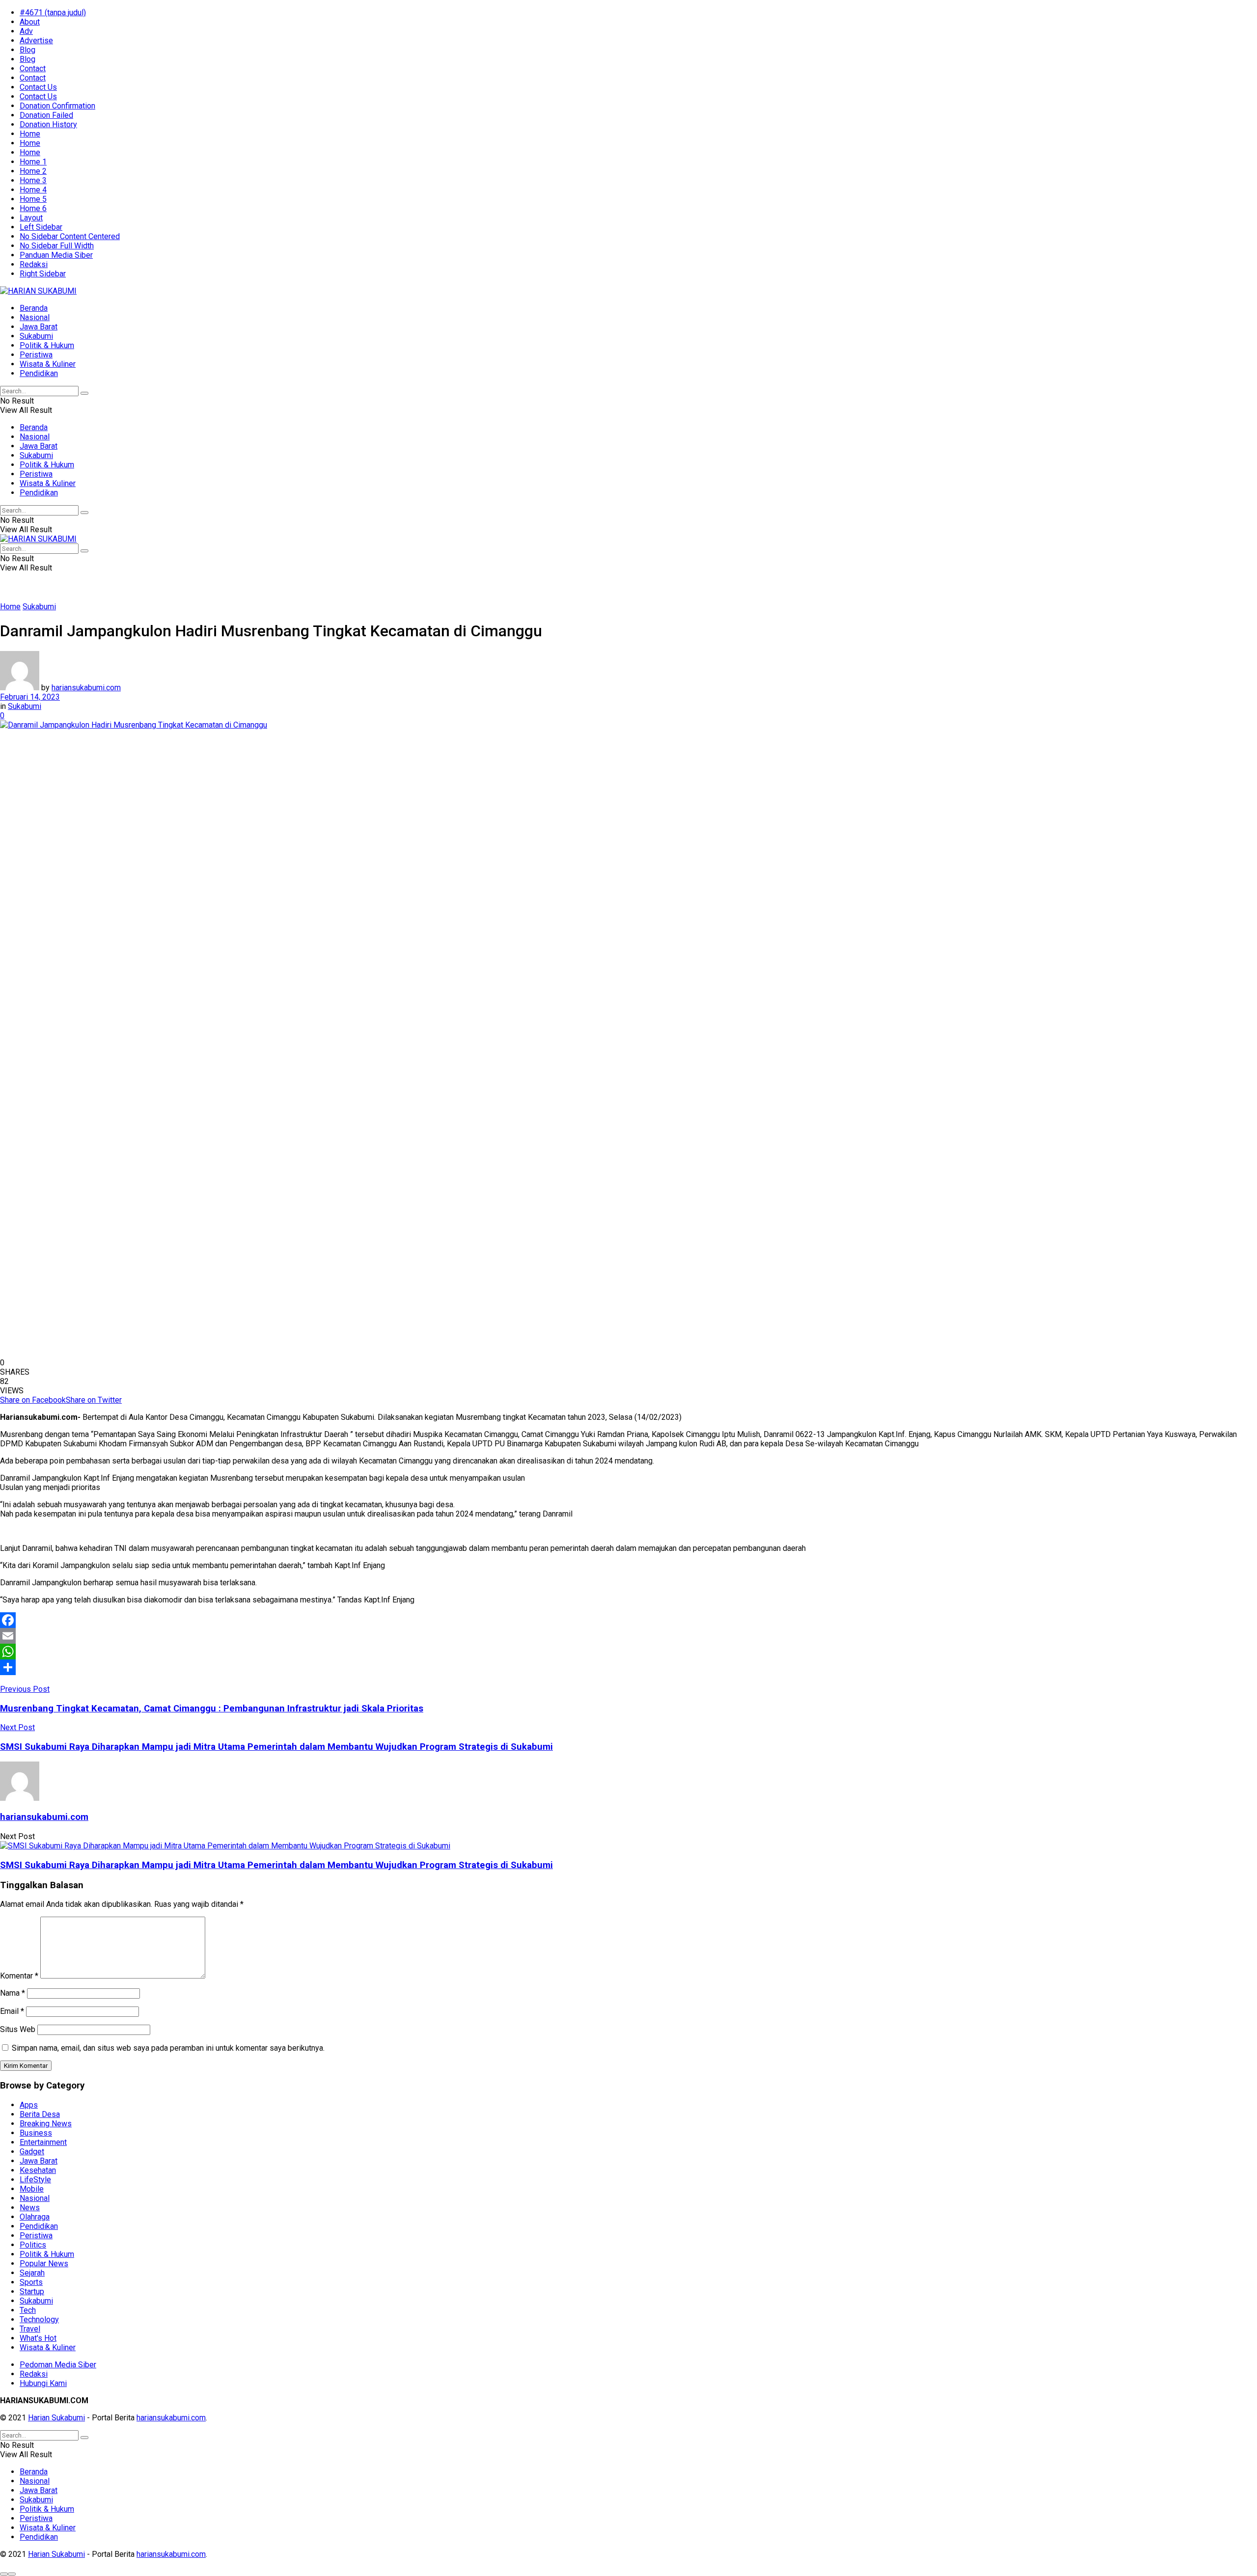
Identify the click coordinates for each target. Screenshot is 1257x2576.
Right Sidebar (43, 274)
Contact (33, 68)
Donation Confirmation (57, 106)
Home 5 (33, 199)
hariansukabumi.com (86, 688)
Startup (32, 2291)
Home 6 (33, 208)
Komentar (19, 1976)
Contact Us (38, 87)
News (30, 2208)
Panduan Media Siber (56, 255)
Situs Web (18, 2029)
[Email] (628, 1636)
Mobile (32, 2189)
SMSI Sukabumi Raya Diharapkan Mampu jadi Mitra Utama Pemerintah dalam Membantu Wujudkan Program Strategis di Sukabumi (276, 1865)
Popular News (44, 2264)
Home (30, 134)
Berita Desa (40, 2114)
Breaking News (46, 2124)
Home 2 (33, 171)
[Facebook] (628, 1620)
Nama (13, 1993)
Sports (31, 2282)
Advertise (36, 41)
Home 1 (33, 162)
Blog (27, 50)
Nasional (35, 317)
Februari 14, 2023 (30, 697)
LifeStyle (35, 2180)
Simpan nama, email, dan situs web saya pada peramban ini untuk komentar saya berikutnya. (168, 2048)
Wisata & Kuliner (48, 364)
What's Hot (38, 2338)
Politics (33, 2245)
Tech (28, 2310)
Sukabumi (36, 336)
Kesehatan (38, 2170)
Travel (30, 2329)
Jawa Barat (39, 327)
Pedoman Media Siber (58, 2365)
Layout (31, 218)
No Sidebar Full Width (57, 246)
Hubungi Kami (43, 2383)
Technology (39, 2319)
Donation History (48, 124)
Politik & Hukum (47, 345)
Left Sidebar (41, 227)
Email (12, 2011)
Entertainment (43, 2142)
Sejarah (32, 2273)
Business (36, 2133)
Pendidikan (39, 373)
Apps (29, 2105)
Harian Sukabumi (56, 2418)
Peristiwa (36, 355)
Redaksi (34, 264)
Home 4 (33, 190)
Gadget (32, 2152)
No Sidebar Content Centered (70, 236)
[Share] (628, 1667)
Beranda (34, 308)
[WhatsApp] (628, 1652)
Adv (26, 31)
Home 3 (33, 180)
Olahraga (35, 2217)
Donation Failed (46, 115)
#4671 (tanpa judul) (53, 13)
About (30, 22)
